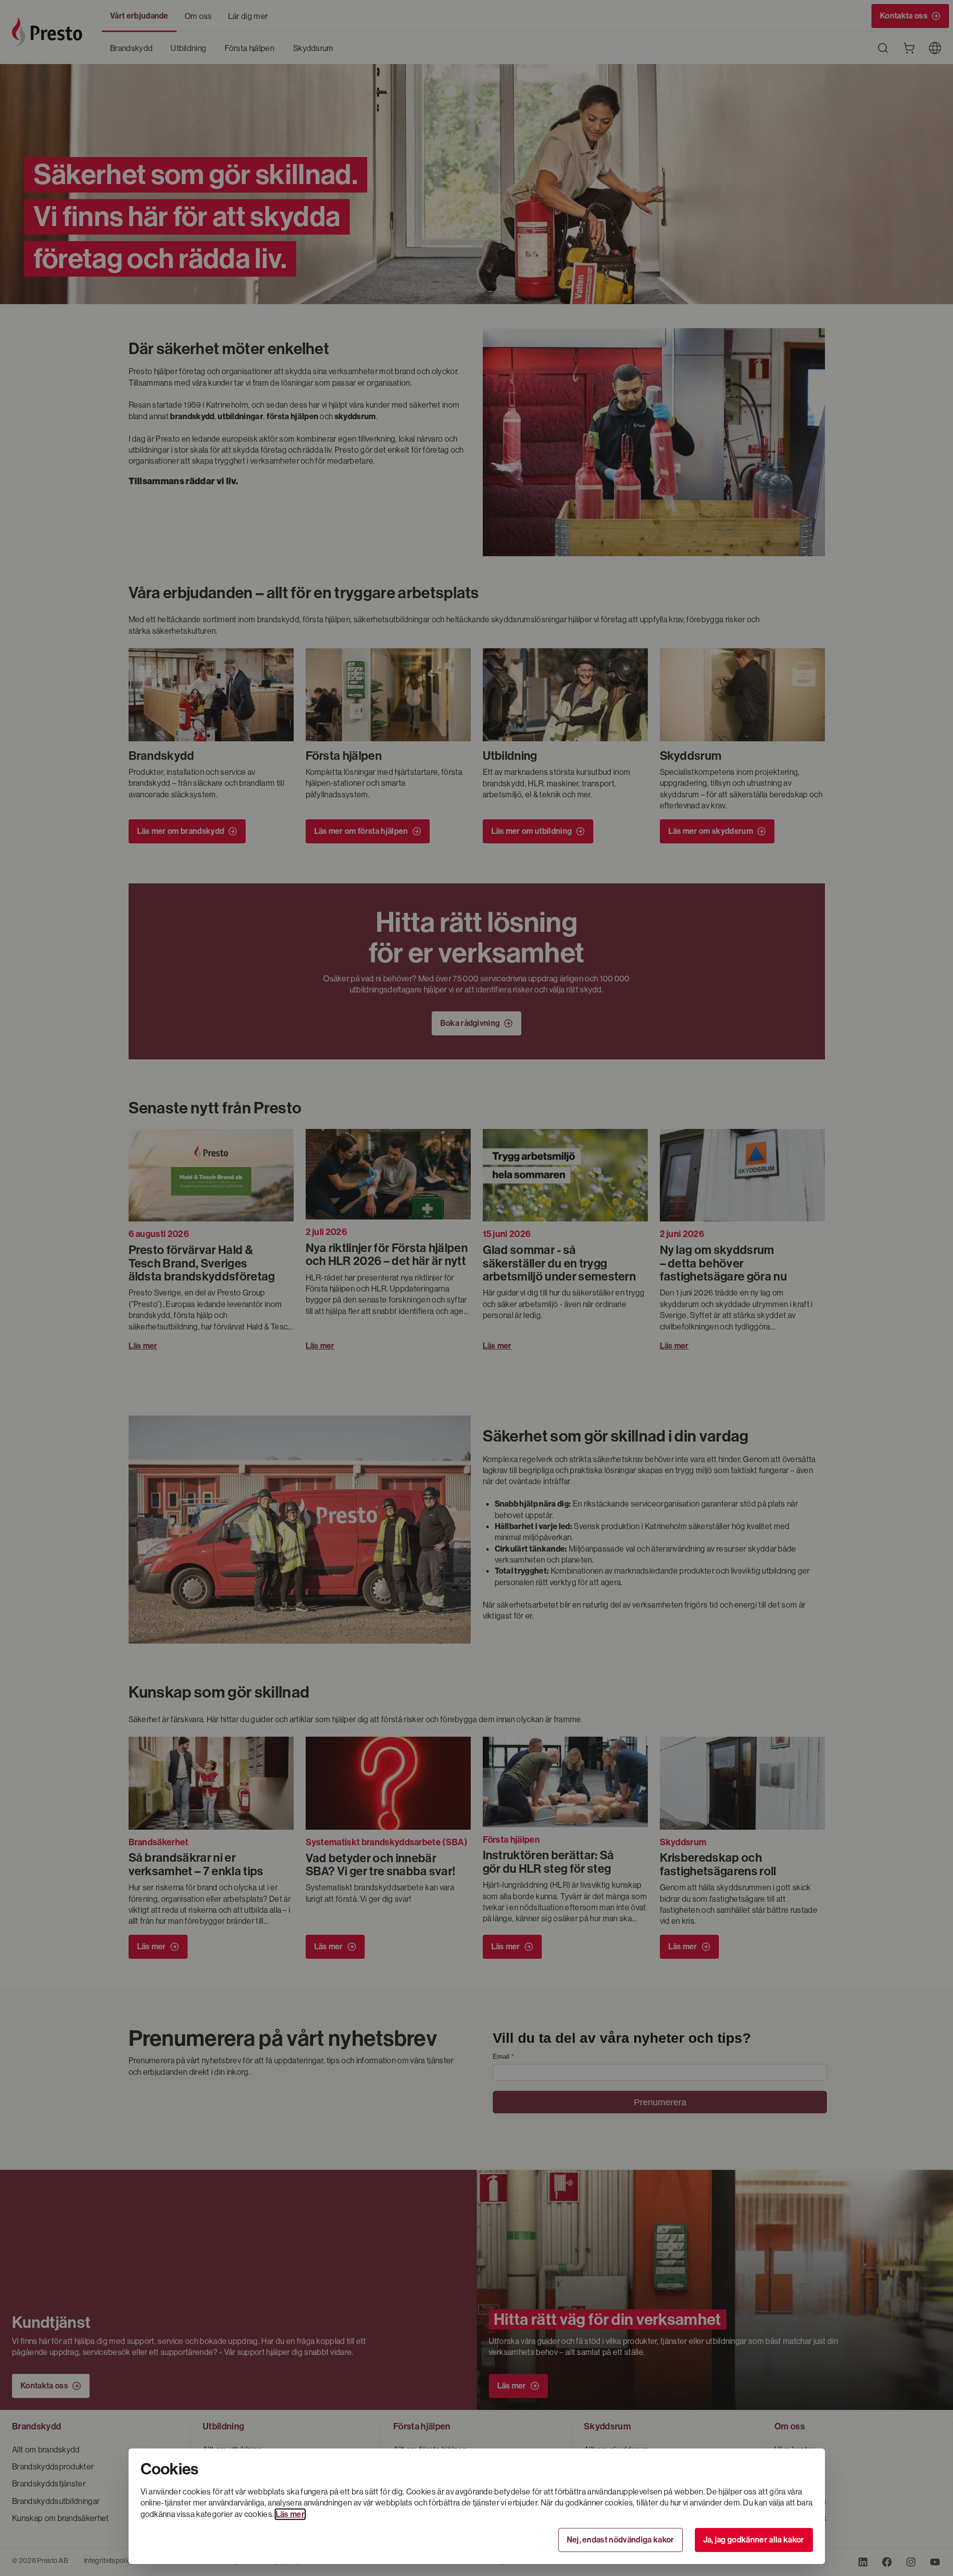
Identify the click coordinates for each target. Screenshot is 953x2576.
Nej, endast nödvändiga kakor (621, 2540)
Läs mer (290, 2514)
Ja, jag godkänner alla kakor (754, 2540)
